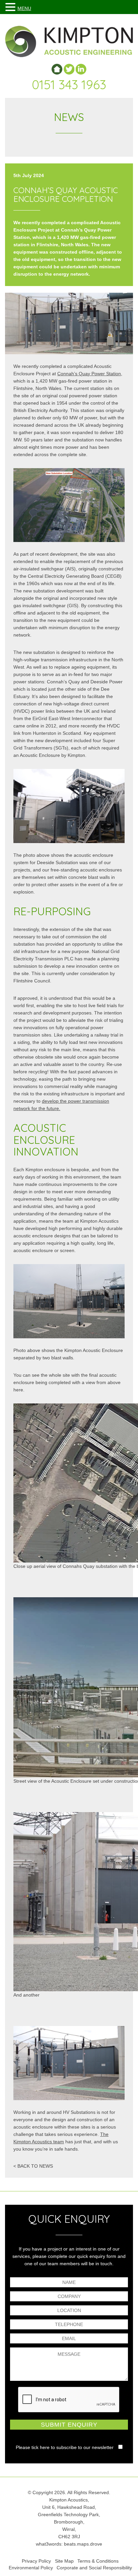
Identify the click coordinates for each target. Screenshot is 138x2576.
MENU (24, 8)
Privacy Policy (36, 2561)
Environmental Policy (31, 2568)
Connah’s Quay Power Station (89, 374)
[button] (11, 7)
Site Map (64, 2561)
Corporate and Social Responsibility (94, 2568)
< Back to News (33, 2166)
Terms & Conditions (98, 2561)
